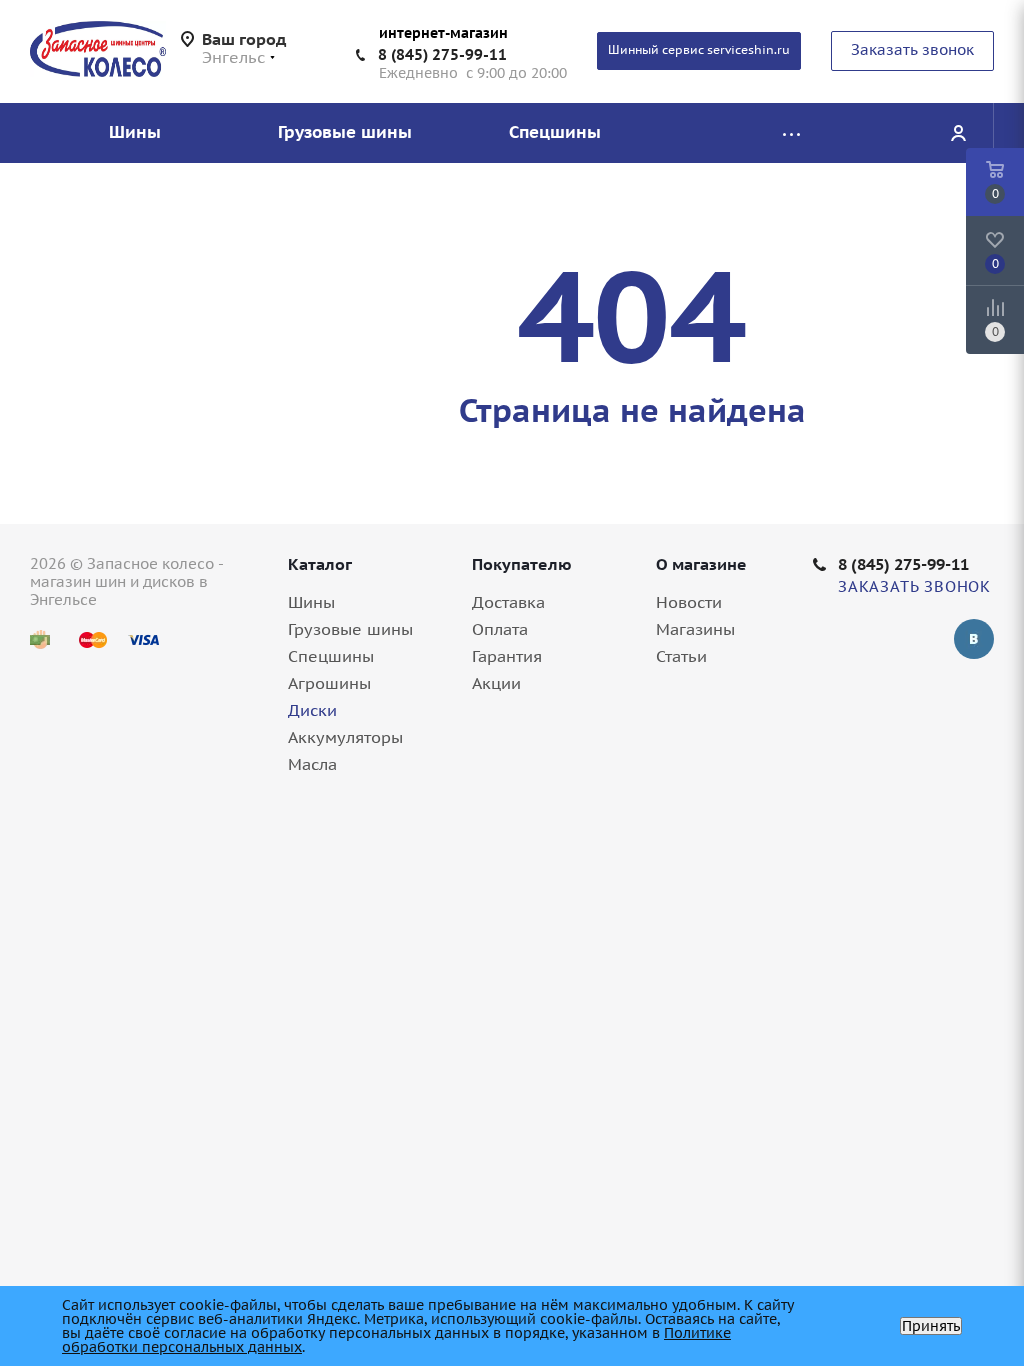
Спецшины (331, 656)
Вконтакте (974, 639)
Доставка (508, 602)
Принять (931, 1326)
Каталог (320, 564)
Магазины (695, 629)
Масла (312, 764)
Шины (311, 602)
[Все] (791, 133)
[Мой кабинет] (958, 133)
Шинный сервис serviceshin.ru (699, 49)
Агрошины (329, 683)
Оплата (500, 629)
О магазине (701, 564)
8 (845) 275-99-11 (442, 54)
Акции (496, 683)
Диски (312, 710)
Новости (689, 602)
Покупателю (522, 564)
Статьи (681, 656)
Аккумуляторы (345, 737)
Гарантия (507, 656)
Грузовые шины (350, 629)
